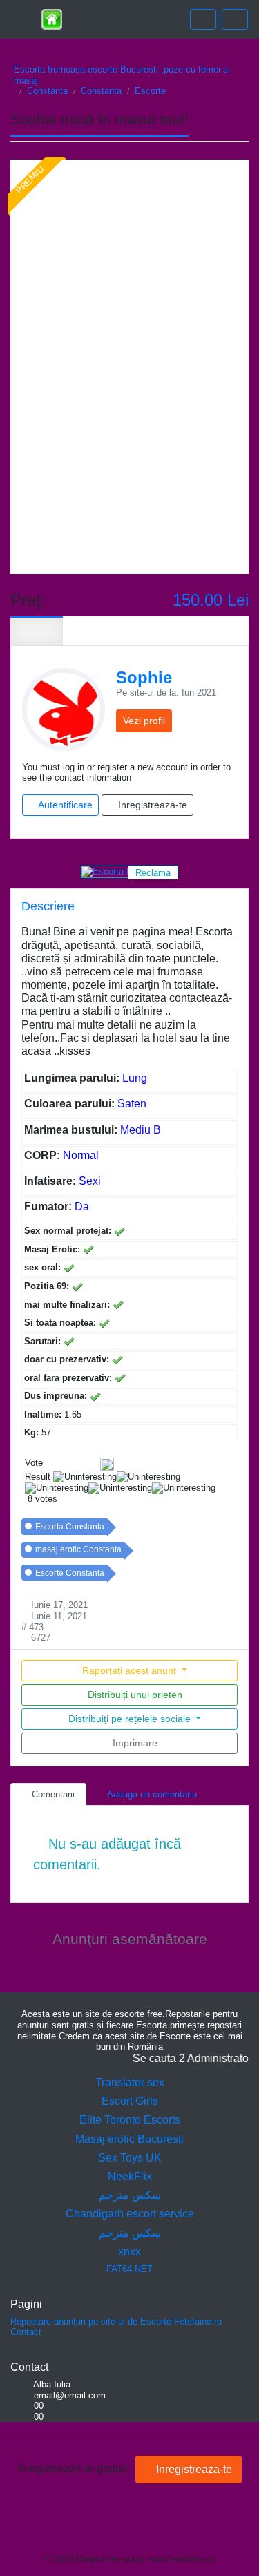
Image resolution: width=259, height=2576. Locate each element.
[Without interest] (50, 1464)
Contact (26, 2332)
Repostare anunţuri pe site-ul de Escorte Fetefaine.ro (116, 2321)
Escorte (150, 91)
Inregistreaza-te (193, 2469)
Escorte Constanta (70, 1573)
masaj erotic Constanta (78, 1549)
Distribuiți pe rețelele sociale (129, 1719)
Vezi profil (144, 721)
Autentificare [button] (64, 805)
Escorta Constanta (70, 1527)
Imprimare (134, 1743)
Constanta (47, 91)
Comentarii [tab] (52, 1794)
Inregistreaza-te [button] (151, 805)
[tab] (37, 631)
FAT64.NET (129, 2269)
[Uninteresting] (55, 1464)
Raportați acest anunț (129, 1670)
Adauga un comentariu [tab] (151, 1794)
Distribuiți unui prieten (134, 1695)
